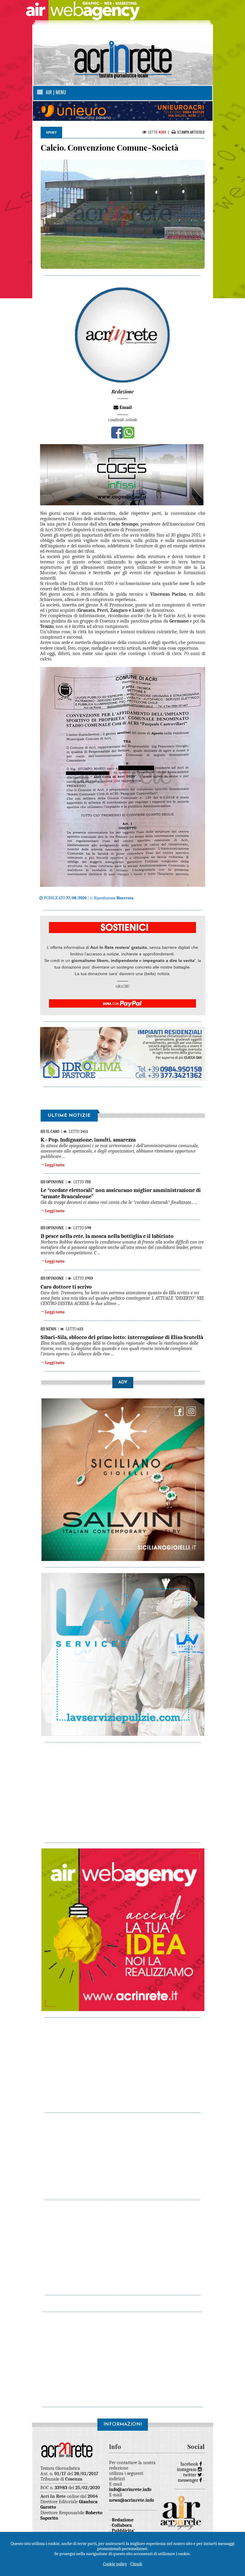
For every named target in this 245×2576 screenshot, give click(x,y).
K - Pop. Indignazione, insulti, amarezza (88, 1140)
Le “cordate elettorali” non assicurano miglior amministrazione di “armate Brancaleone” (121, 1193)
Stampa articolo (191, 132)
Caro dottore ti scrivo (66, 1287)
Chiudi (136, 2564)
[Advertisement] (123, 1789)
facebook (190, 2464)
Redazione (123, 2520)
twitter (190, 2475)
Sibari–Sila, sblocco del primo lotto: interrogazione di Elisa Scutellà (122, 1337)
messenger (189, 2480)
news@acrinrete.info (131, 2500)
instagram (187, 2470)
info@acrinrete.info (130, 2489)
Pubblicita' (123, 2531)
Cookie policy (115, 2564)
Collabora (122, 2525)
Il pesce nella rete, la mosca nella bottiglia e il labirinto (107, 1236)
